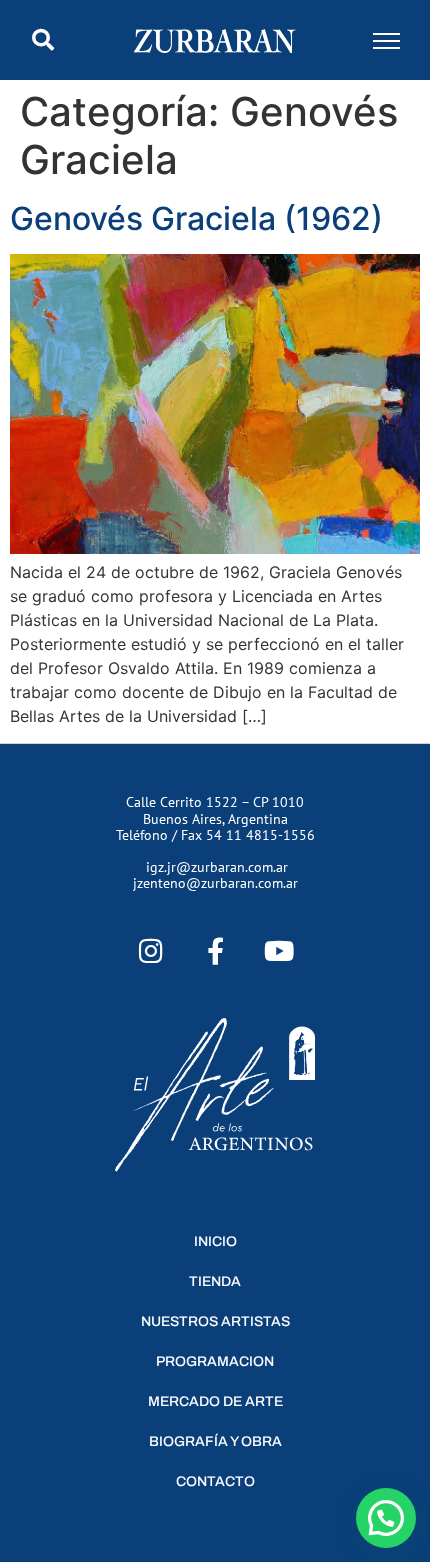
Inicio (215, 1241)
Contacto (215, 1481)
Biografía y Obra (215, 1441)
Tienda (215, 1281)
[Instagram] (151, 951)
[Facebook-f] (215, 951)
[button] (43, 40)
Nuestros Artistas (215, 1321)
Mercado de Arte (215, 1401)
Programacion (215, 1361)
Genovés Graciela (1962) (196, 218)
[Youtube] (278, 951)
